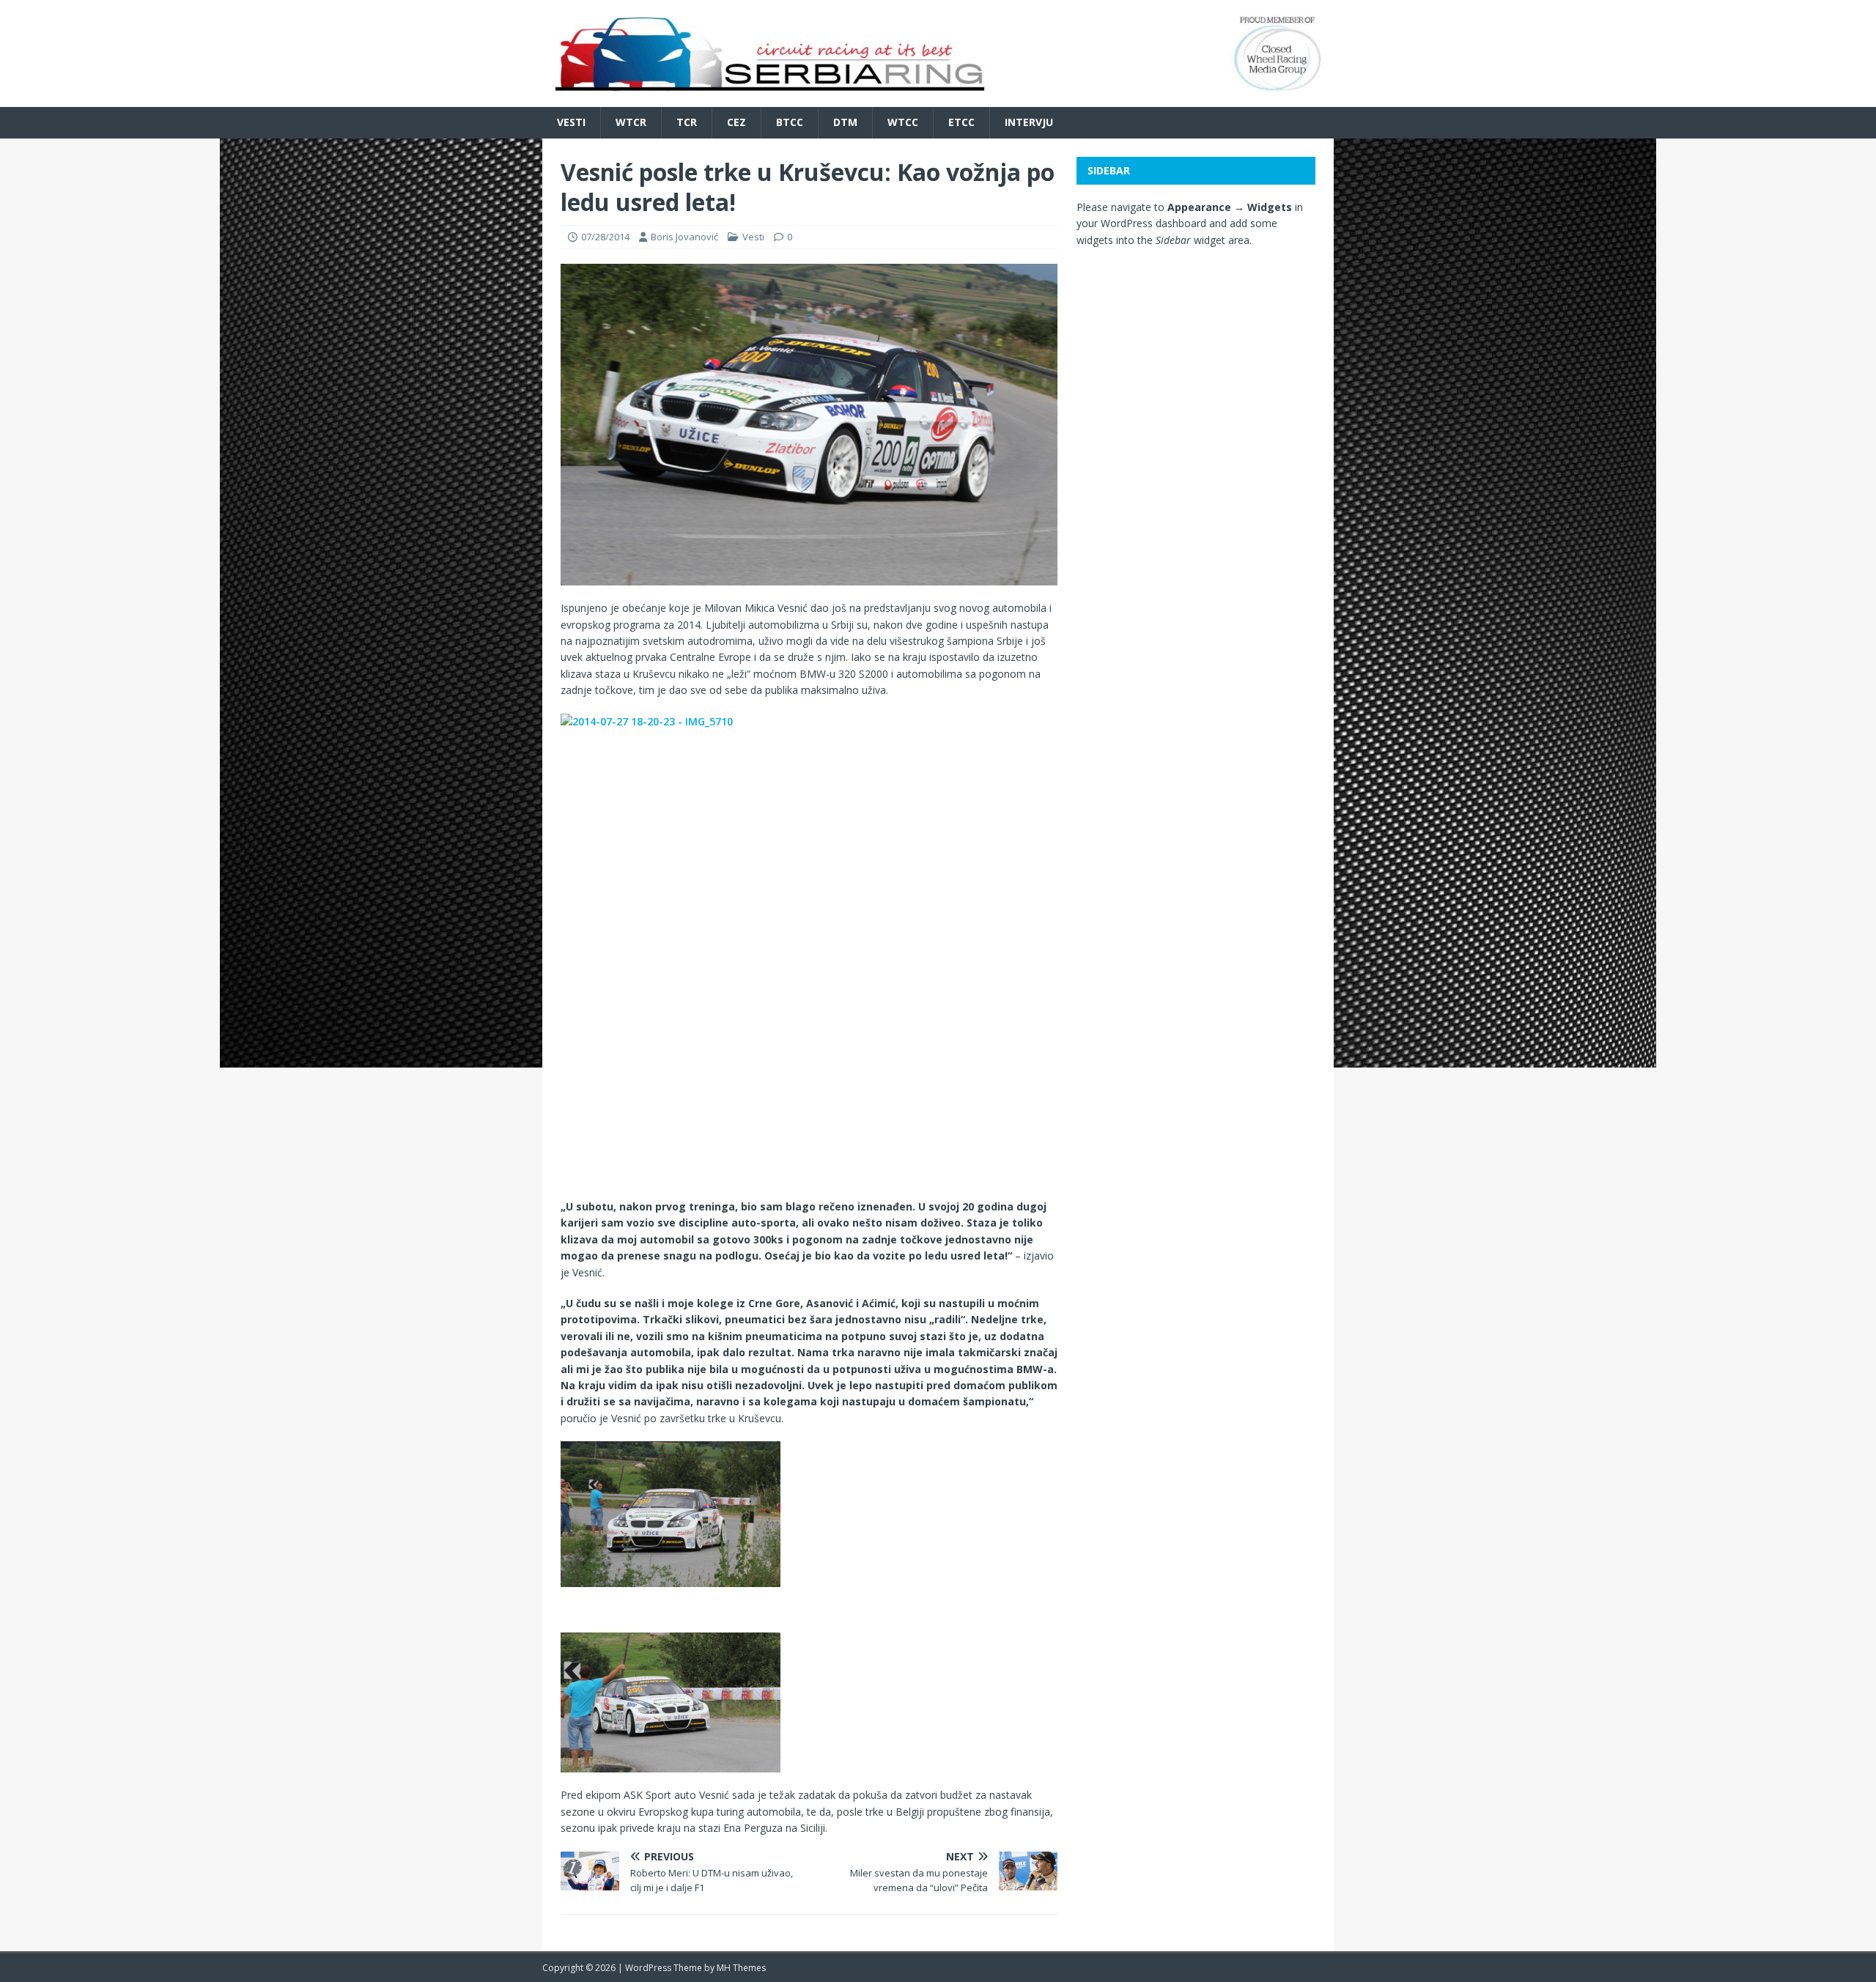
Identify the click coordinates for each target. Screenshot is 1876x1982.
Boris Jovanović (684, 237)
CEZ (736, 122)
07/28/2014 (605, 237)
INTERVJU (1029, 122)
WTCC (903, 122)
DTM (845, 122)
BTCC (790, 122)
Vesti (571, 122)
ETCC (961, 122)
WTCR (631, 122)
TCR (687, 122)
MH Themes (741, 1968)
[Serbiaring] (938, 99)
